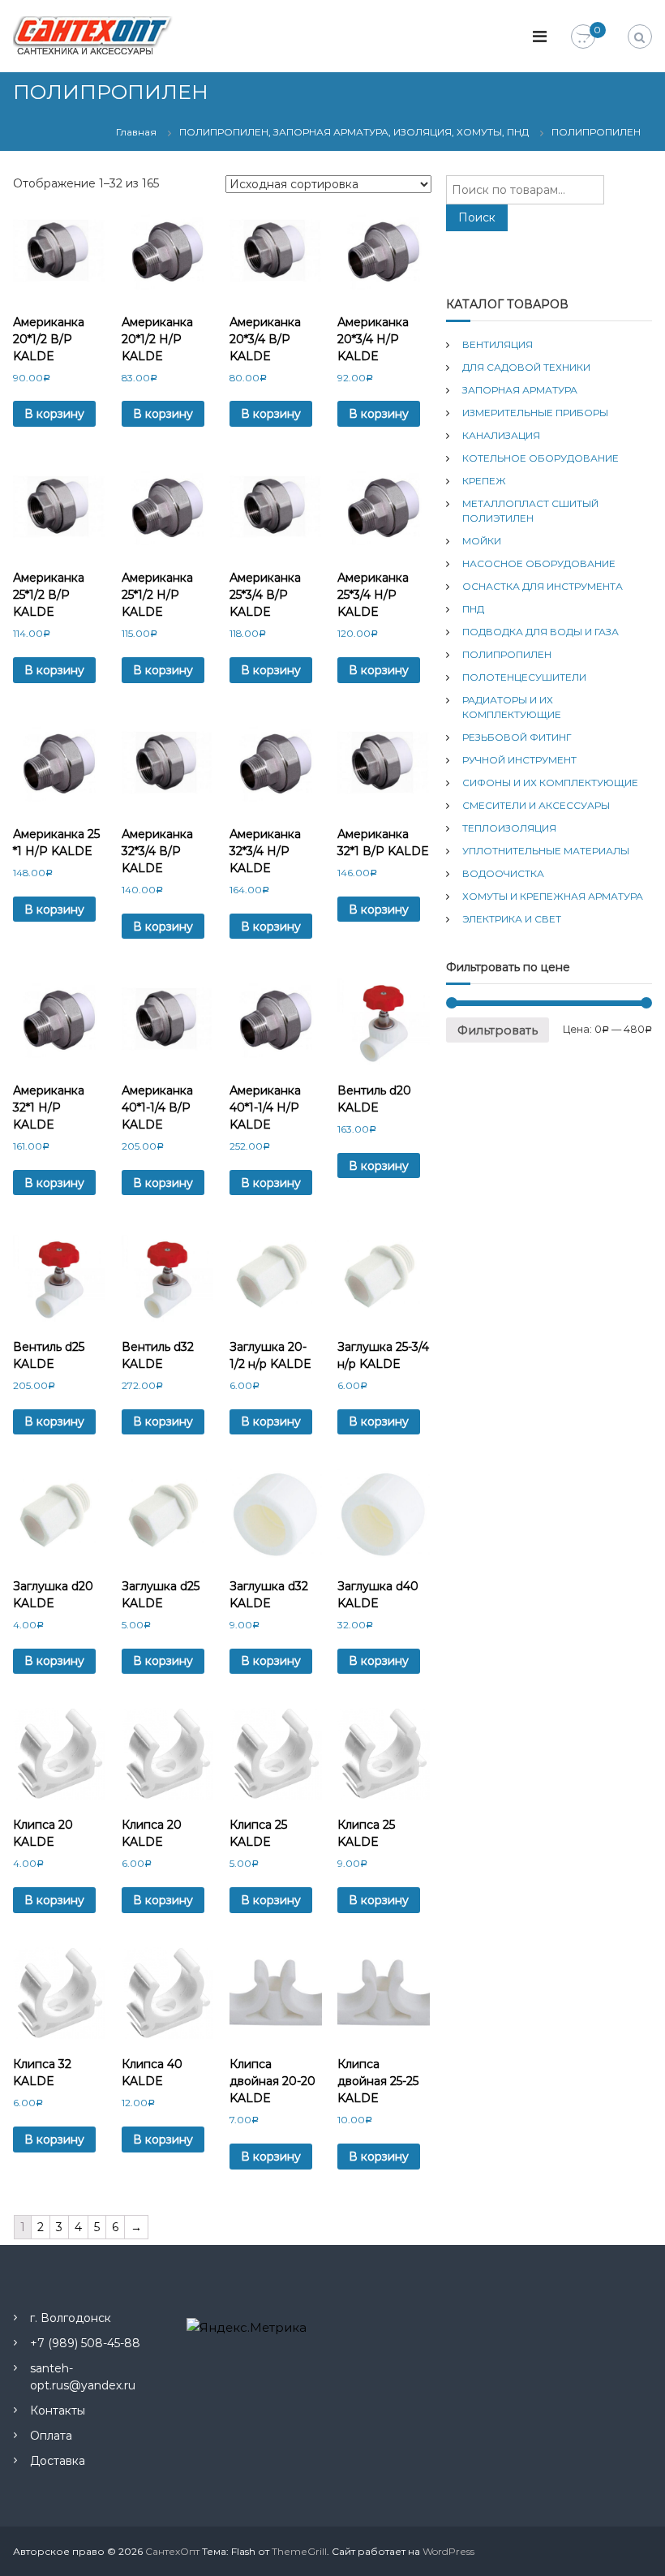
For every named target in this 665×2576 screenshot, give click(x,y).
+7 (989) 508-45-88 (85, 2343)
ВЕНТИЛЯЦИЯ (498, 344)
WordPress (448, 2551)
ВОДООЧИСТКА (503, 873)
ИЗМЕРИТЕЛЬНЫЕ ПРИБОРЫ (535, 413)
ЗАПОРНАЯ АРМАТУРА (520, 390)
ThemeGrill (299, 2551)
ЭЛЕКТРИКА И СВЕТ (512, 919)
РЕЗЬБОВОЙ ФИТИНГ (517, 737)
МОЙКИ (482, 541)
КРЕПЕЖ (484, 481)
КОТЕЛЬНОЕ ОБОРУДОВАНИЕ (541, 458)
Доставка (58, 2461)
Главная (136, 132)
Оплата (51, 2436)
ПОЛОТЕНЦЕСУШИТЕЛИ (524, 677)
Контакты (58, 2410)
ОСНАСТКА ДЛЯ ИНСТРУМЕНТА (543, 586)
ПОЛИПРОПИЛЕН (507, 654)
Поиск (477, 217)
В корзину (54, 414)
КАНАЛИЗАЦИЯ (501, 435)
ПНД (473, 609)
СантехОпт (172, 2551)
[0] (583, 37)
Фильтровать (498, 1030)
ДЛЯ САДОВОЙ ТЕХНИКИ (526, 367)
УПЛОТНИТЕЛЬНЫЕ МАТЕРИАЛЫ (546, 851)
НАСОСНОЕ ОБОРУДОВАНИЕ (539, 563)
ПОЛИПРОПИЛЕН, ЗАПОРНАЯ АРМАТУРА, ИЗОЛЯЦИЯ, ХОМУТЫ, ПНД (354, 132)
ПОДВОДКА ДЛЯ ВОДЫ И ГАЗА (541, 632)
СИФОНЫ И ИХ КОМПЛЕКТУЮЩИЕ (550, 783)
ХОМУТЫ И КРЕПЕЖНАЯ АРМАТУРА (553, 896)
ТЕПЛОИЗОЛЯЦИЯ (509, 828)
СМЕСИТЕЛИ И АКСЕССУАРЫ (536, 805)
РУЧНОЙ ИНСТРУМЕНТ (519, 760)
